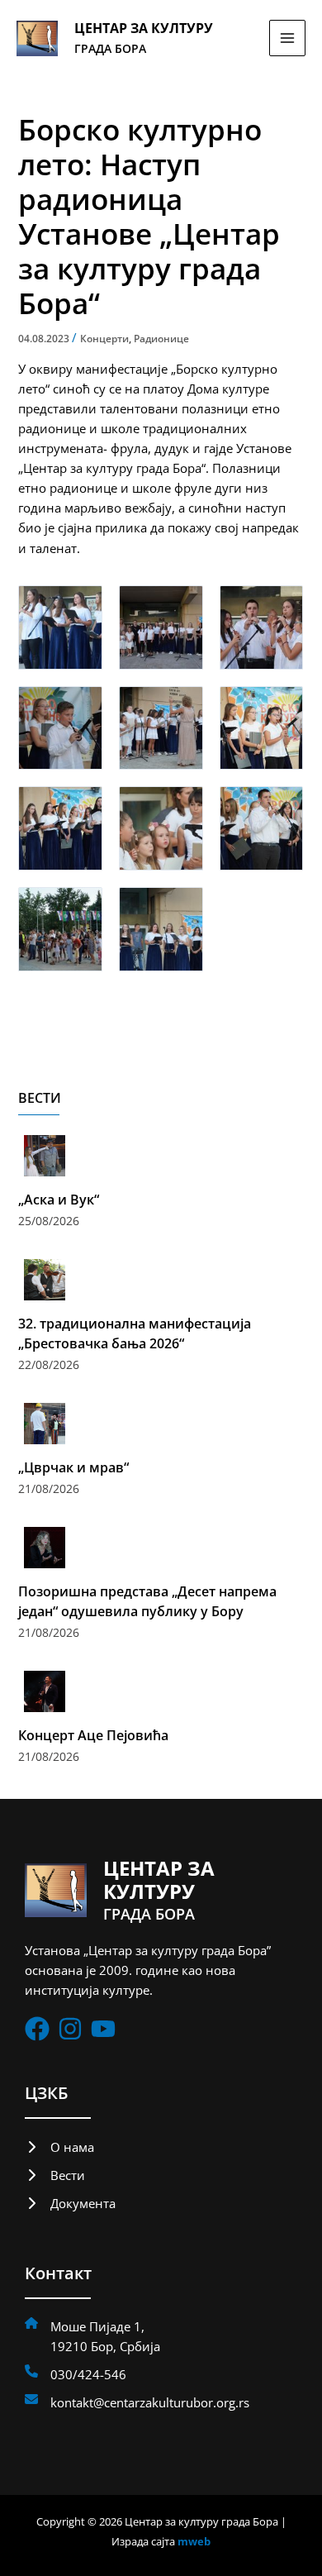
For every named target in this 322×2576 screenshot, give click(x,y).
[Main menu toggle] (287, 38)
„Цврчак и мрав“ (73, 1467)
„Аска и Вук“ (59, 1200)
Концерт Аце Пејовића (93, 1735)
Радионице (161, 339)
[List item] (37, 2029)
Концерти (104, 339)
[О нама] (59, 2147)
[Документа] (70, 2203)
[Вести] (55, 2175)
